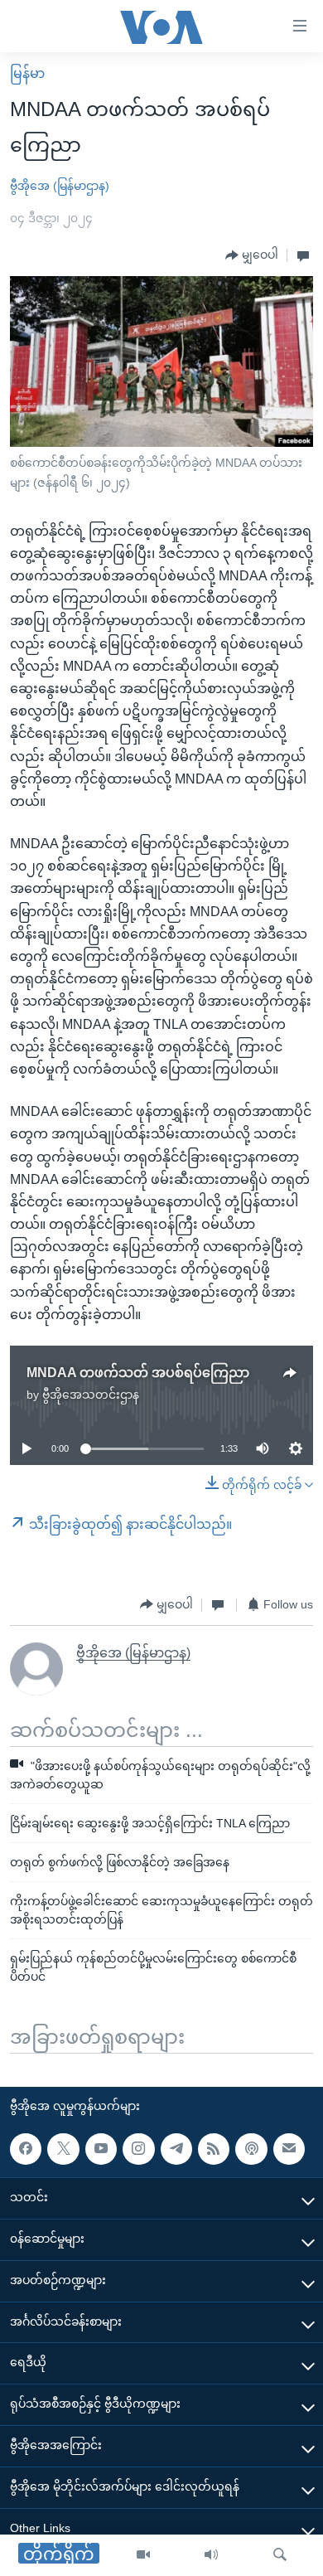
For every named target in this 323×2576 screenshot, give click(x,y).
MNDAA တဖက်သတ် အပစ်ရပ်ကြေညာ (138, 1373)
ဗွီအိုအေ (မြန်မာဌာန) (60, 186)
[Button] (252, 255)
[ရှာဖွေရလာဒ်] (280, 2555)
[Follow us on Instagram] (138, 2148)
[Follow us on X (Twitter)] (63, 2148)
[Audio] (211, 2555)
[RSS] (214, 2148)
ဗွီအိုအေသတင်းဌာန (91, 1395)
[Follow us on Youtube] (101, 2148)
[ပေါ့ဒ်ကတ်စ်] (251, 2148)
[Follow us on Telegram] (176, 2148)
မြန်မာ (27, 73)
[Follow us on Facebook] (26, 2148)
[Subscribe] (289, 2148)
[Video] (143, 2555)
